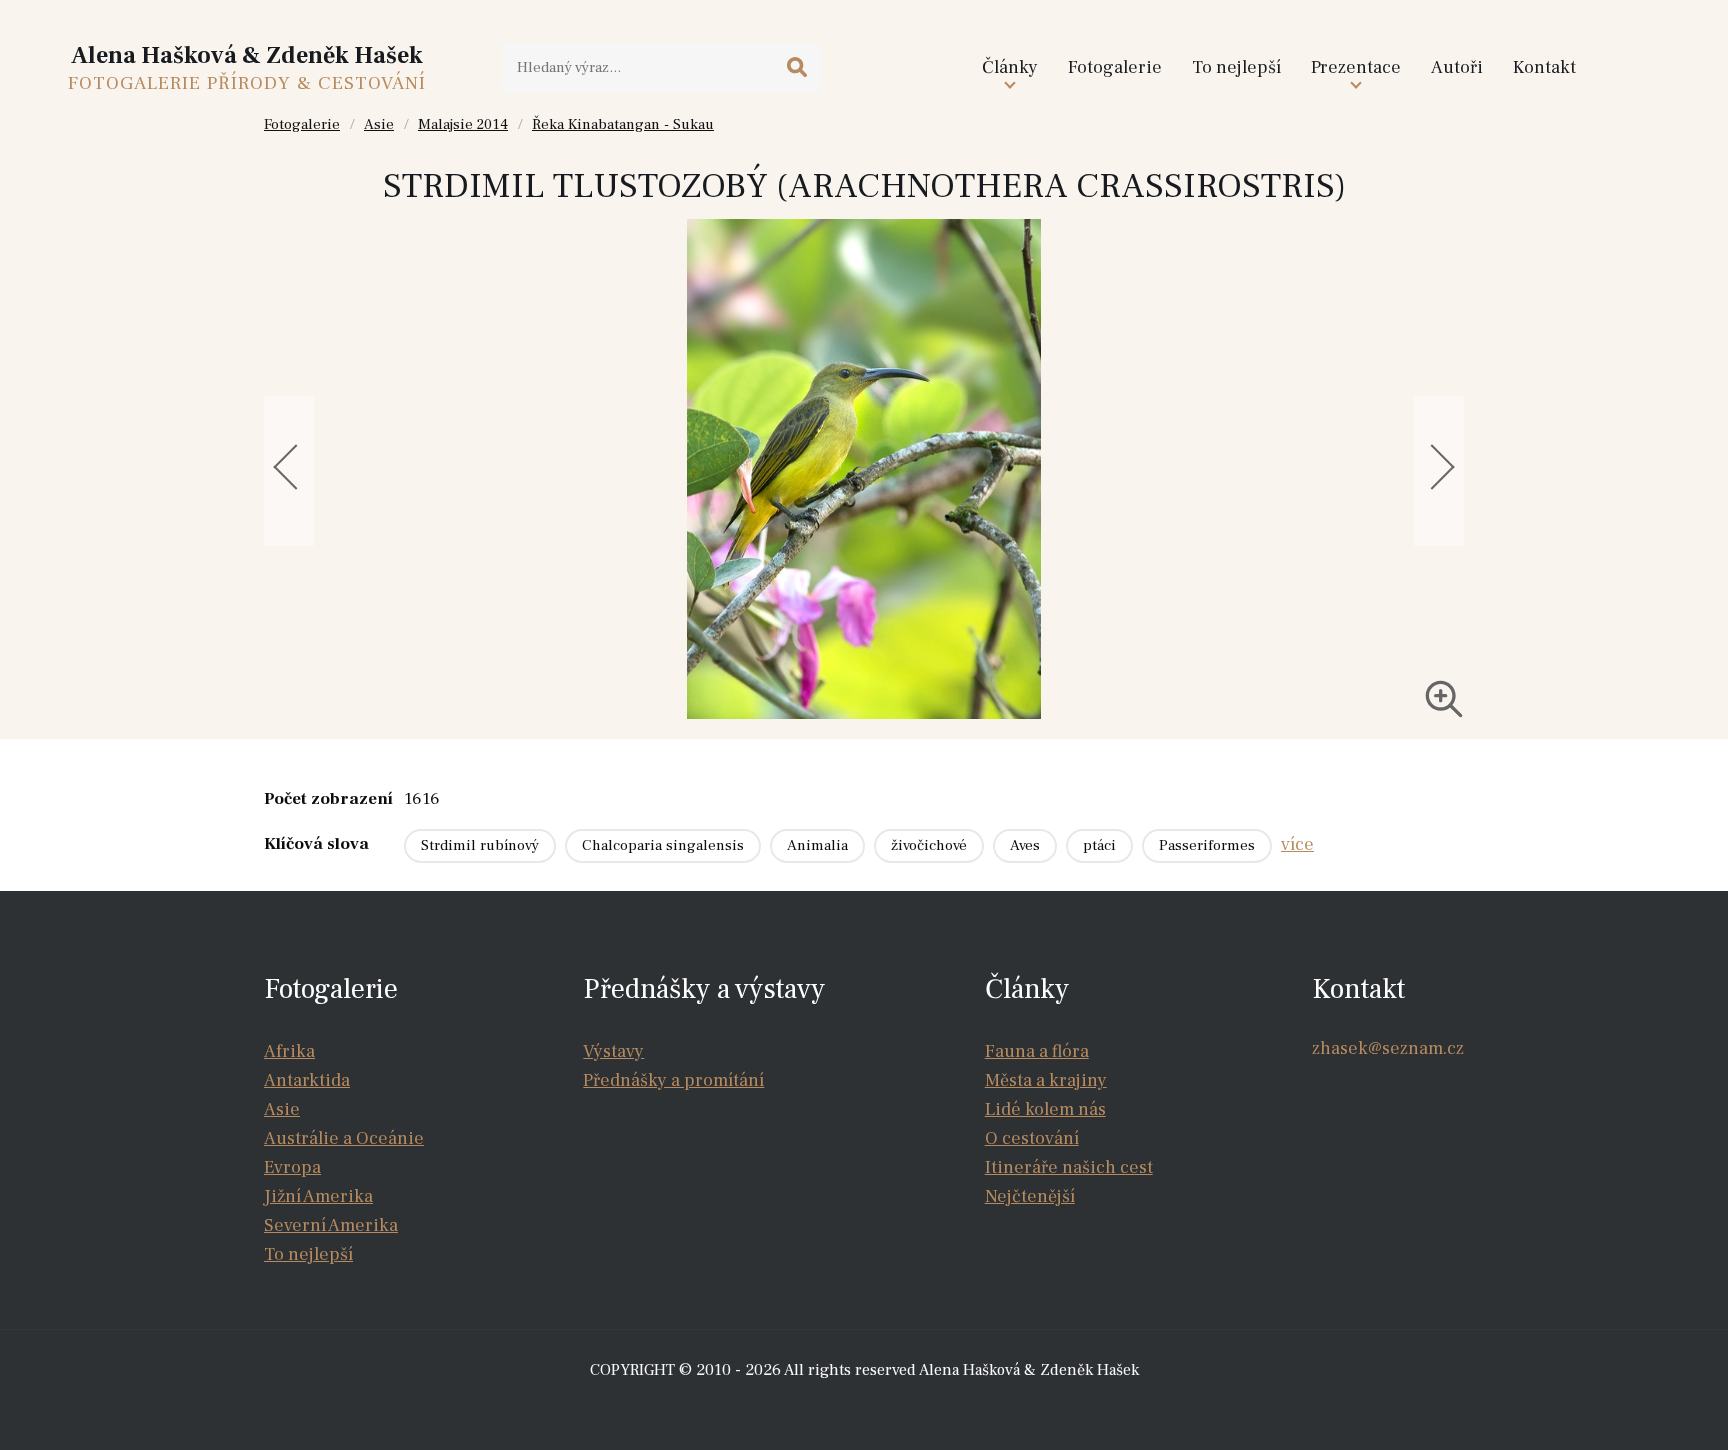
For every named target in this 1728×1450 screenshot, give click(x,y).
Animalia (817, 845)
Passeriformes (1207, 845)
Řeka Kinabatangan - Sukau (623, 124)
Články (1010, 67)
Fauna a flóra (1037, 1051)
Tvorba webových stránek (869, 1410)
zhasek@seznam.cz (1388, 1048)
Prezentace (1356, 67)
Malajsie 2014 (463, 124)
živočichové (929, 845)
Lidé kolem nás (1045, 1109)
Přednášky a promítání (673, 1080)
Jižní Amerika (318, 1196)
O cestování (1032, 1138)
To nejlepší (1236, 67)
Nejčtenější (1030, 1196)
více (1297, 844)
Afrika (289, 1051)
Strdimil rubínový (480, 845)
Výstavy (613, 1051)
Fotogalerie (1115, 67)
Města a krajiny (1046, 1080)
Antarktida (307, 1080)
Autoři (1457, 67)
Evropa (292, 1167)
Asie (379, 124)
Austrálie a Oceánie (344, 1138)
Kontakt (1544, 67)
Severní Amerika (331, 1225)
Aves (1025, 845)
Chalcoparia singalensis (663, 845)
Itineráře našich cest (1069, 1167)
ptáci (1099, 845)
